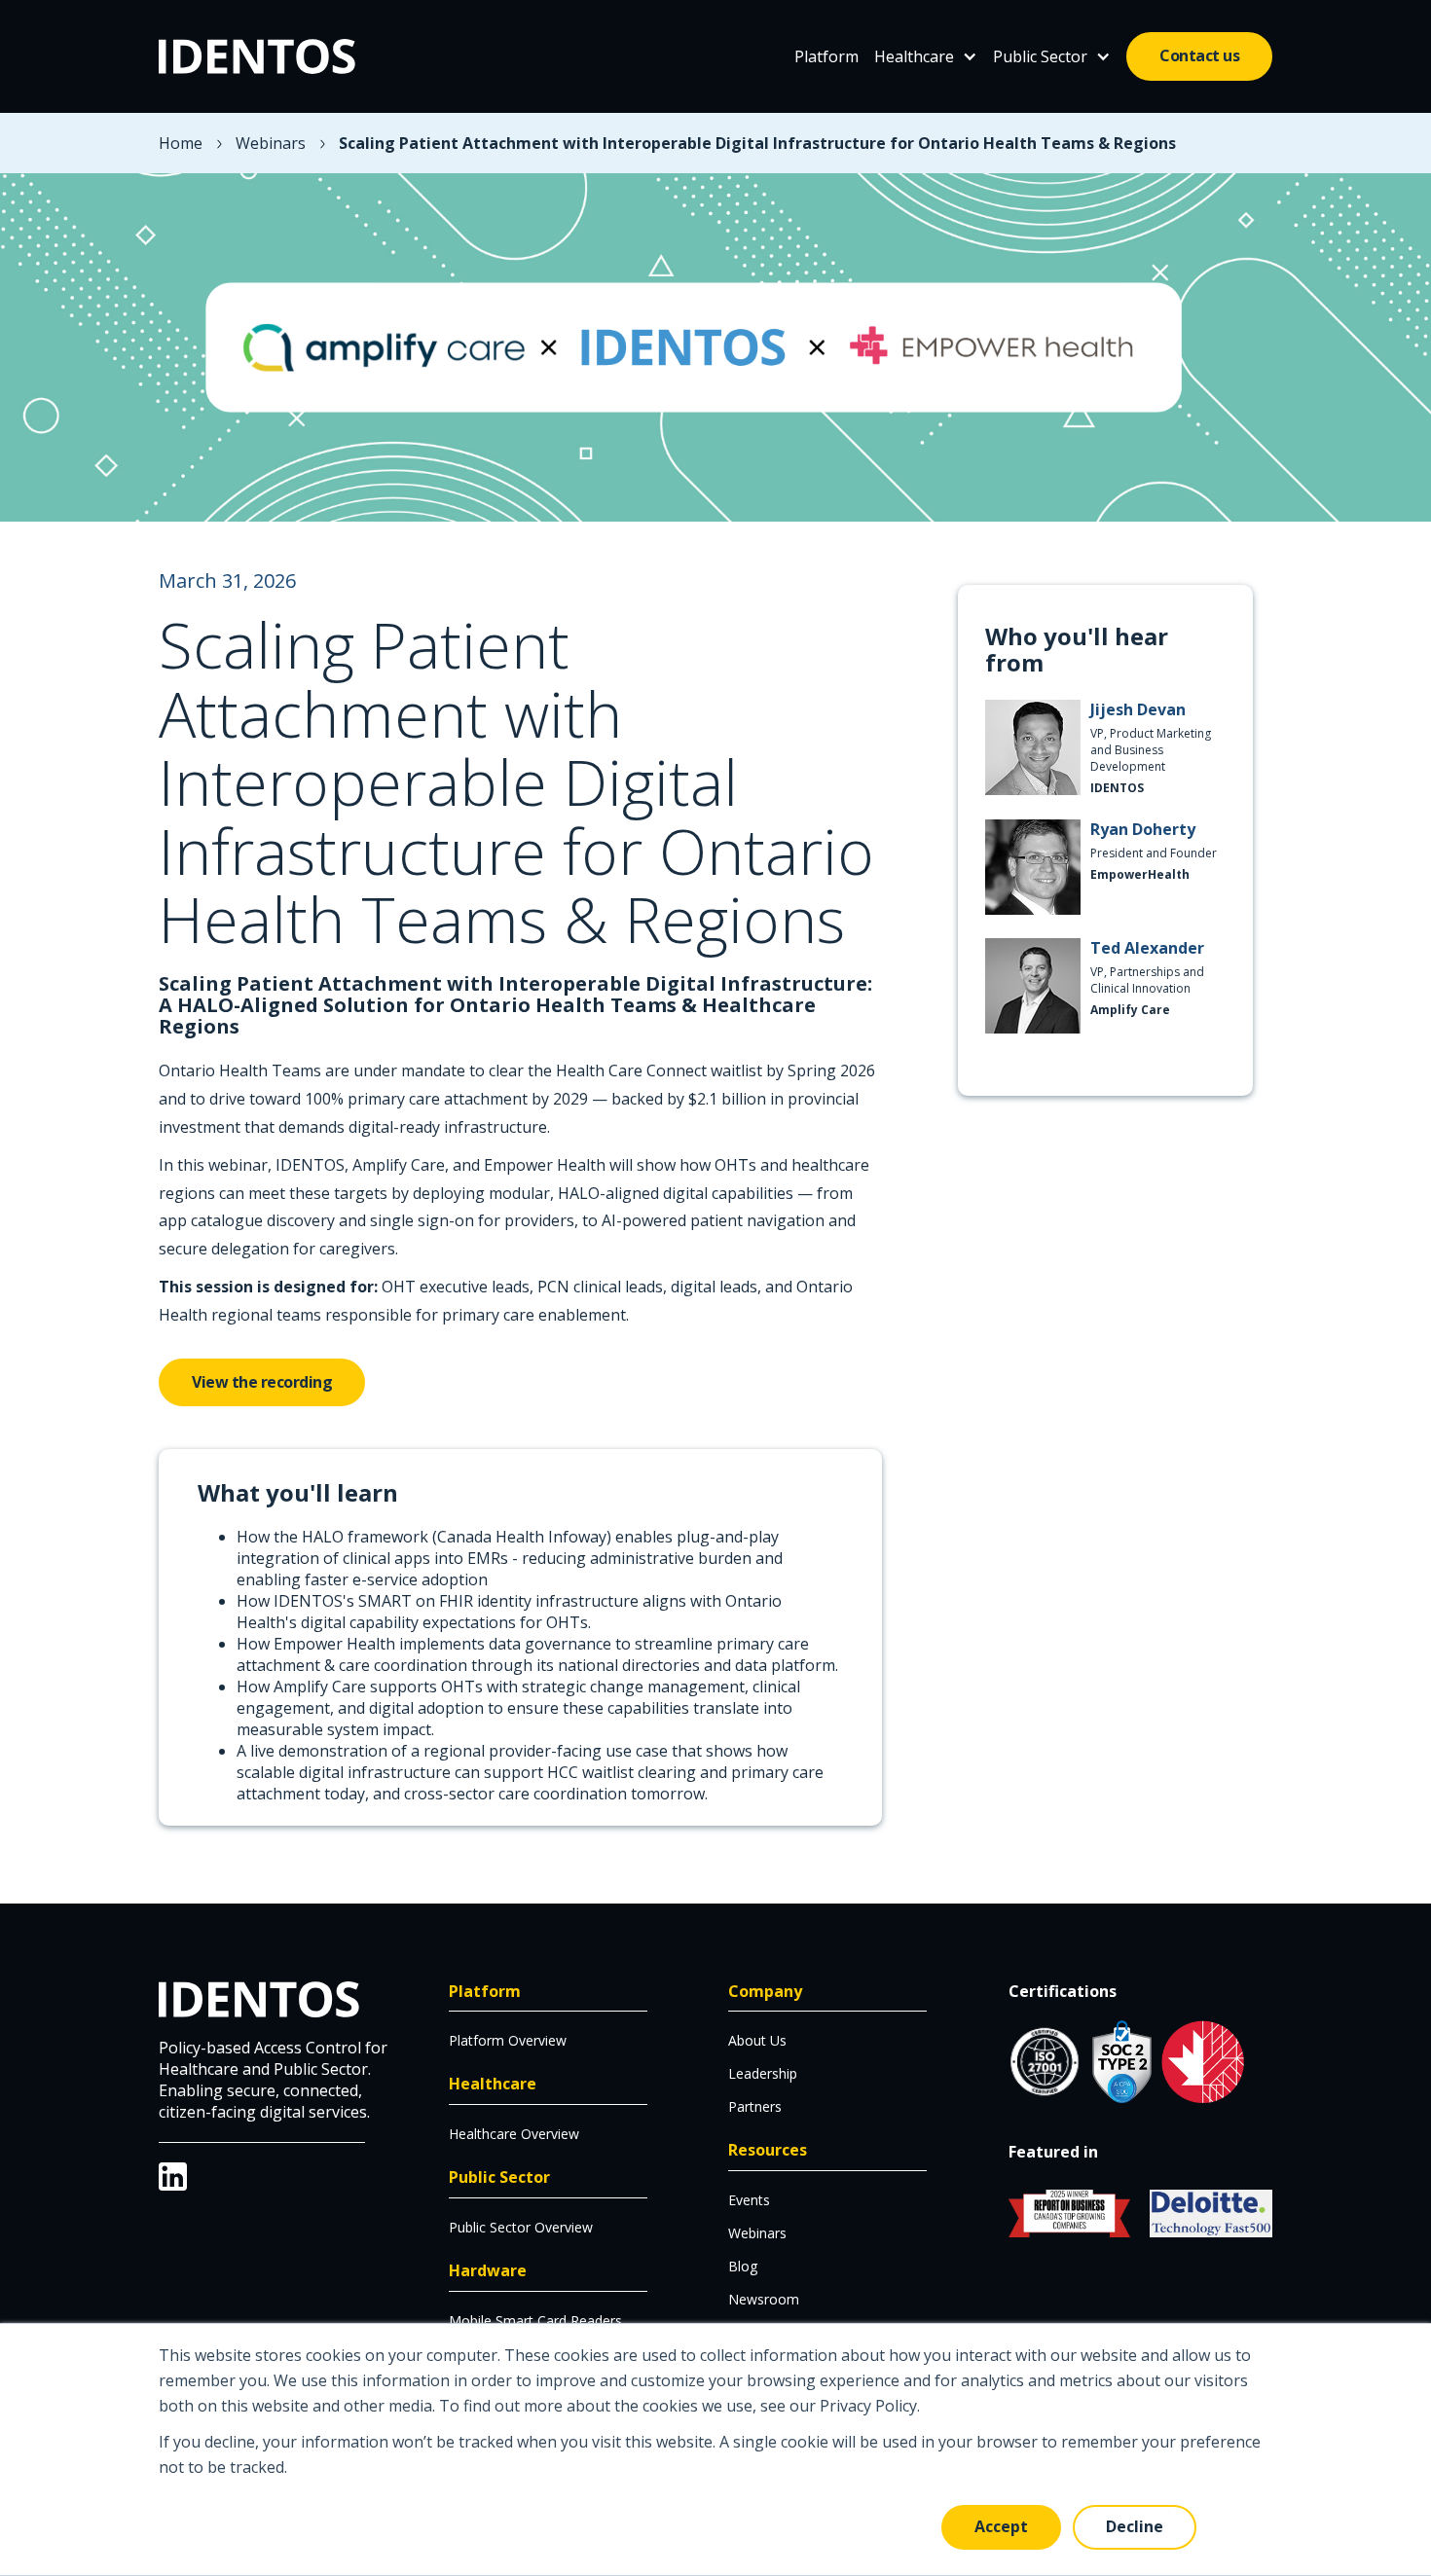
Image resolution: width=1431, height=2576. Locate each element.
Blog (743, 2266)
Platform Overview (508, 2040)
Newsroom (764, 2299)
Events (749, 2200)
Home (181, 143)
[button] (926, 56)
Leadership (763, 2073)
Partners (755, 2106)
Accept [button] (1001, 2526)
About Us (757, 2040)
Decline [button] (1135, 2526)
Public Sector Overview (521, 2227)
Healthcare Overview (514, 2134)
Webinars (271, 143)
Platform (826, 56)
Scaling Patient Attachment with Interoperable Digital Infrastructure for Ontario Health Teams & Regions (757, 143)
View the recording (262, 1382)
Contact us (1199, 55)
